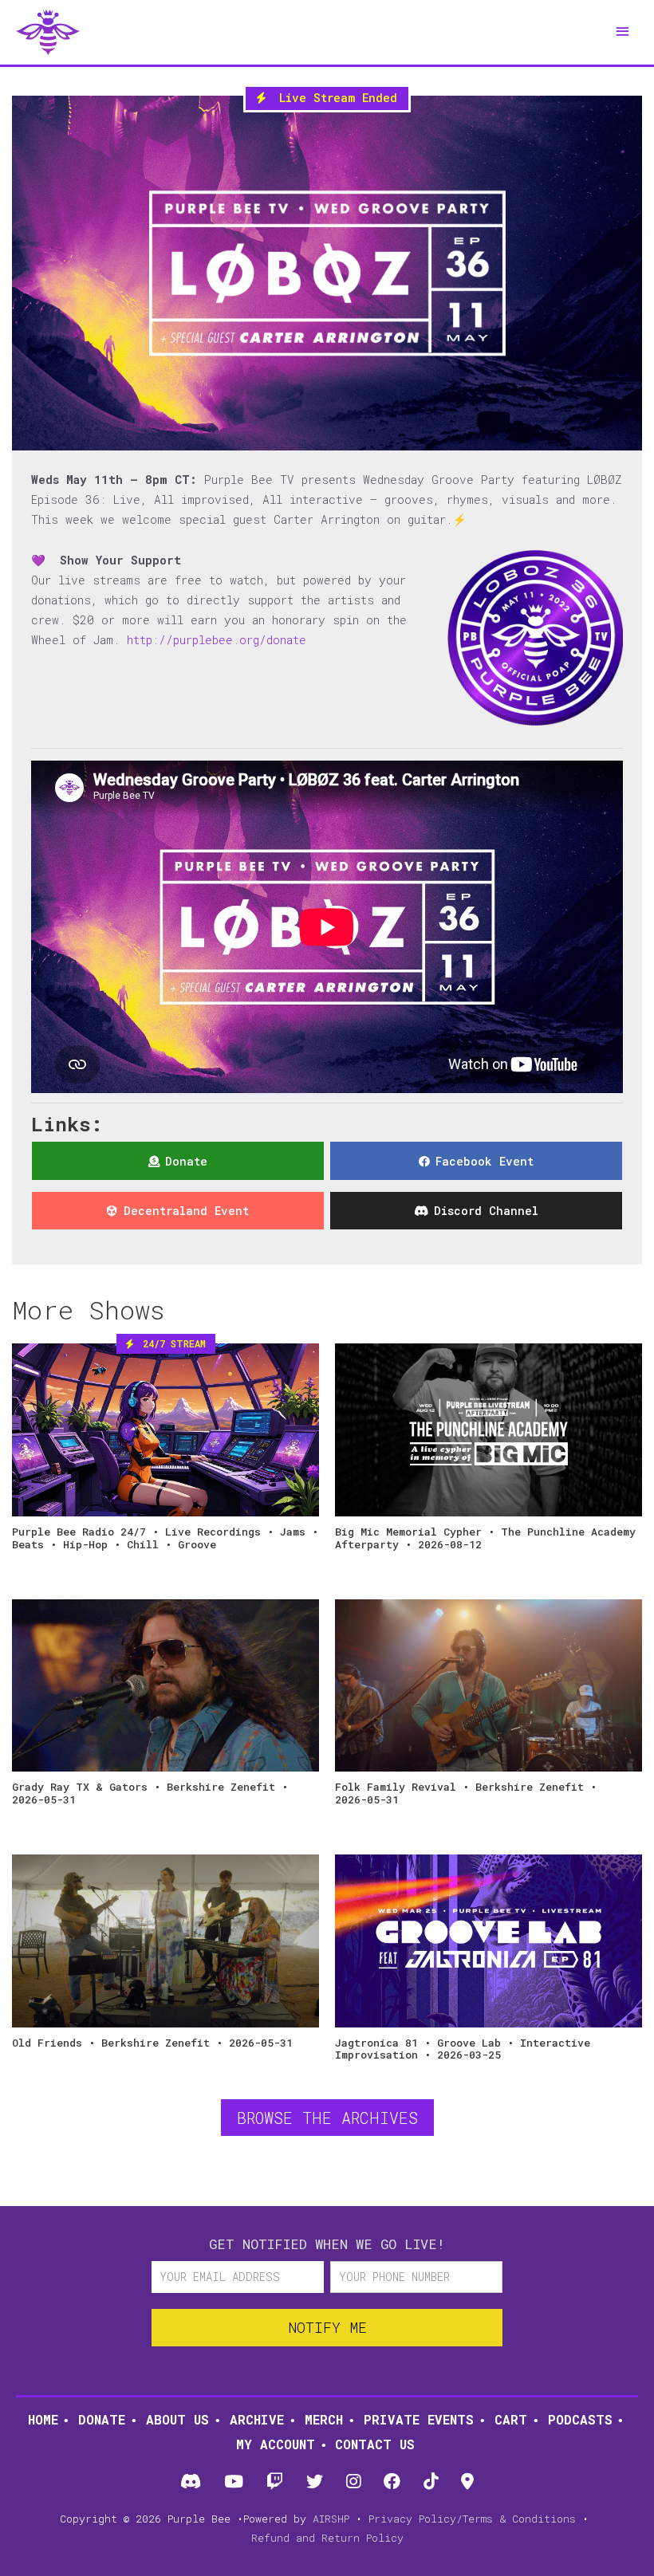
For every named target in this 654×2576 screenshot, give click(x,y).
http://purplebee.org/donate (217, 640)
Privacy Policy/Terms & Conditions (472, 2519)
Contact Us (375, 2444)
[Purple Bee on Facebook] (392, 2482)
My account (276, 2444)
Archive (257, 2419)
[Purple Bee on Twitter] (314, 2482)
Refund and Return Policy (327, 2538)
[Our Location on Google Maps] (468, 2482)
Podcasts (580, 2419)
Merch (324, 2419)
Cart (511, 2419)
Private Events (419, 2419)
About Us (177, 2419)
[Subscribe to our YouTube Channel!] (233, 2482)
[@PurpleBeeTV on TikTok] (431, 2482)
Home (43, 2419)
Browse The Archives (327, 2118)
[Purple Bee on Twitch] (274, 2482)
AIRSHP (331, 2519)
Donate (102, 2419)
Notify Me (327, 2327)
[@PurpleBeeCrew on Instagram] (354, 2482)
